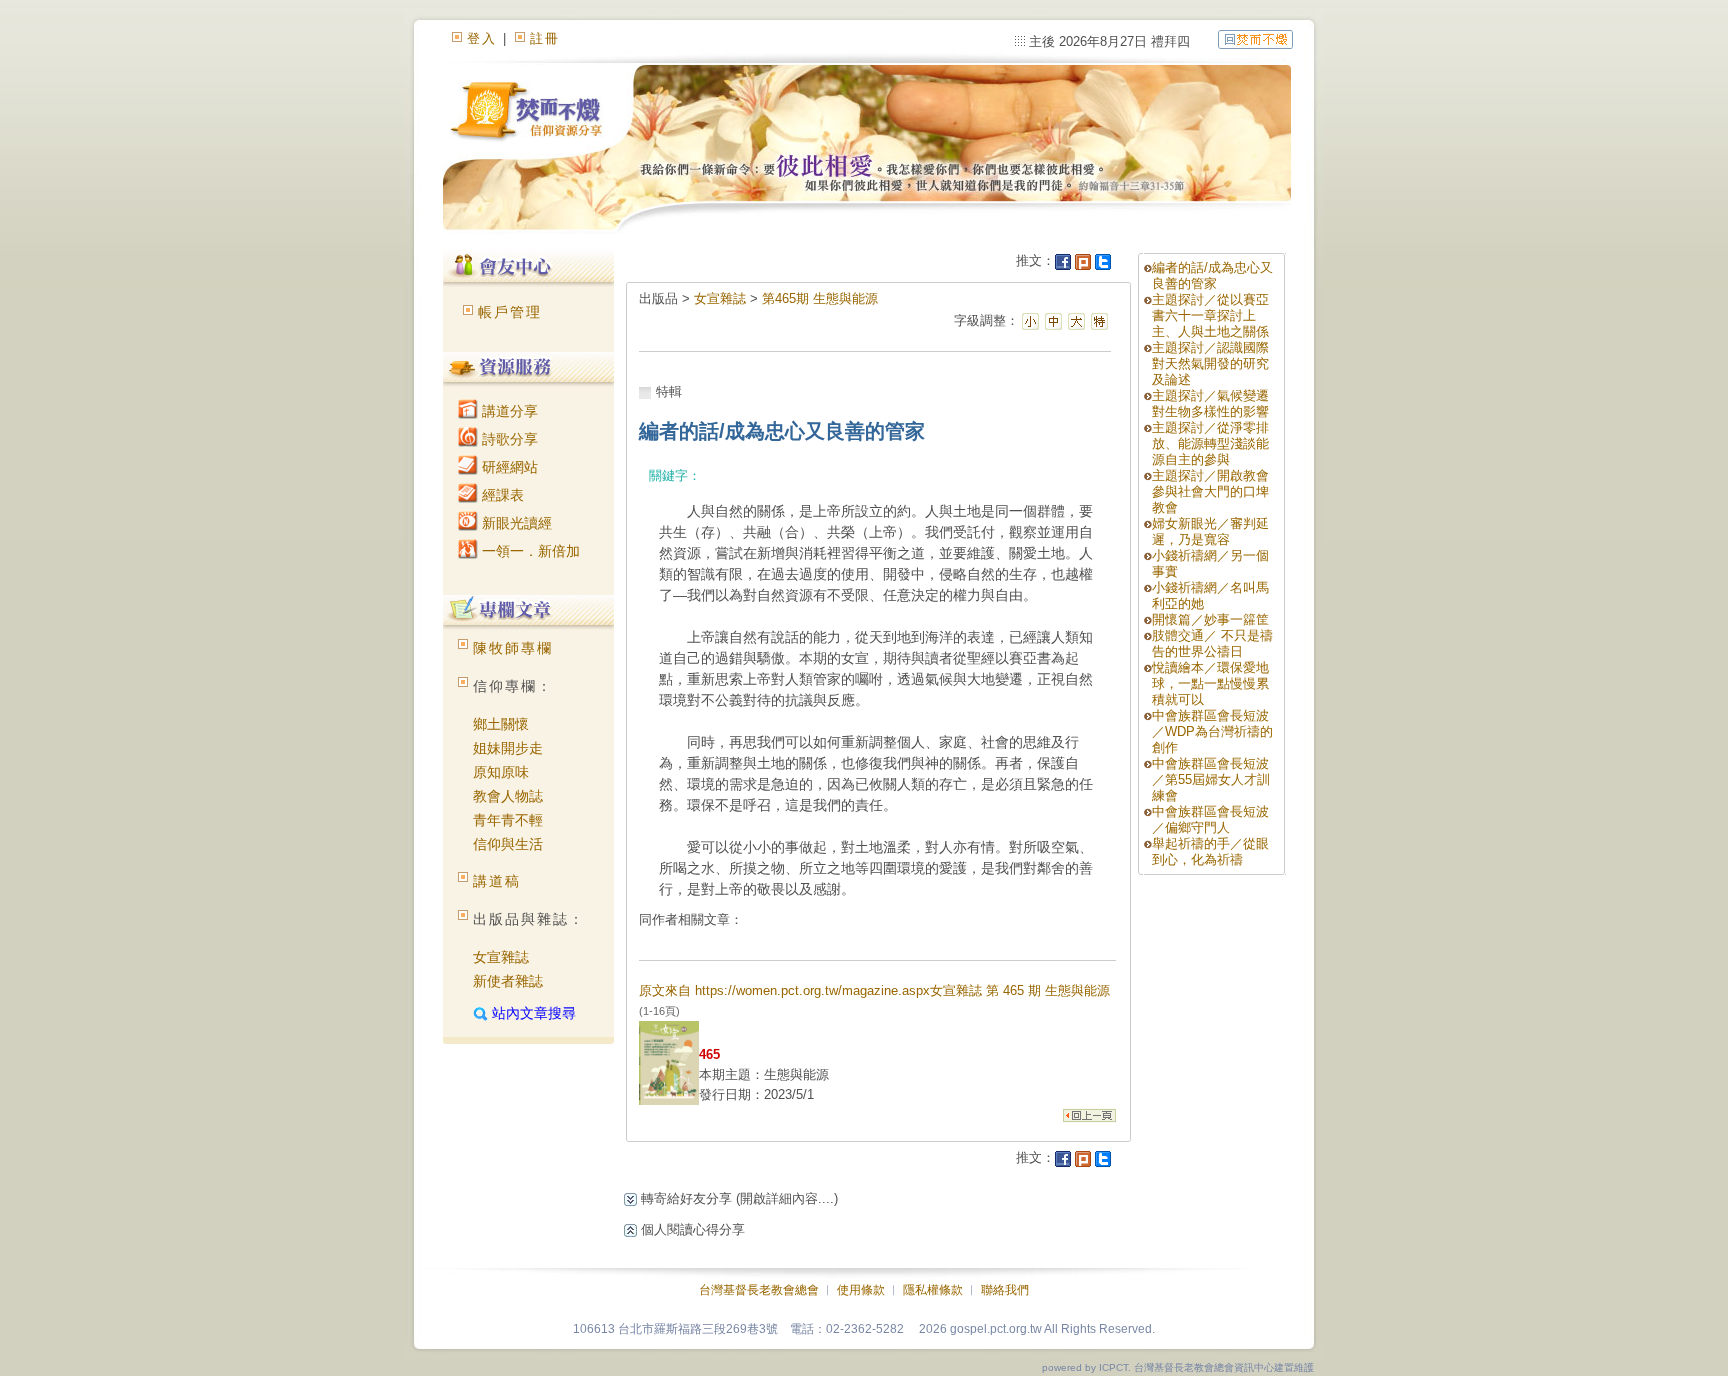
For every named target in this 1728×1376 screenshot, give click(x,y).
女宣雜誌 (501, 957)
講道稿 (497, 881)
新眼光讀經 (515, 523)
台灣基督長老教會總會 (759, 1290)
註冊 (545, 38)
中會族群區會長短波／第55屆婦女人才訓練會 (1211, 779)
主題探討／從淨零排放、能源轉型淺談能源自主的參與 (1210, 443)
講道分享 (508, 411)
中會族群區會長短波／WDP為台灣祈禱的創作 (1212, 731)
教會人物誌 (508, 796)
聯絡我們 (1005, 1290)
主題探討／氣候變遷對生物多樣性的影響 (1210, 403)
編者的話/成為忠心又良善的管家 (1212, 275)
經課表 (501, 495)
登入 (482, 38)
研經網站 (508, 467)
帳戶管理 (510, 312)
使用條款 (861, 1290)
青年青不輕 (508, 820)
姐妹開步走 (508, 748)
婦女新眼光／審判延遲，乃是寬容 (1210, 531)
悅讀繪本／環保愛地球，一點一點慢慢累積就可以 (1210, 683)
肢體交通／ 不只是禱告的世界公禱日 (1212, 643)
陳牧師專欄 (513, 648)
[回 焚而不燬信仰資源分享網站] (1255, 38)
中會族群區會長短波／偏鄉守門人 (1210, 819)
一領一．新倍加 (529, 551)
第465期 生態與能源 (820, 298)
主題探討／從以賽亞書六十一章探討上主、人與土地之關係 (1210, 315)
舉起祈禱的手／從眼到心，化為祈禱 (1210, 851)
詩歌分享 (508, 439)
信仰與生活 (508, 844)
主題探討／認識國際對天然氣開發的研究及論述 (1210, 363)
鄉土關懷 (501, 724)
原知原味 (501, 772)
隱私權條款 (933, 1290)
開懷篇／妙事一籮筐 (1210, 619)
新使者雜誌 (508, 981)
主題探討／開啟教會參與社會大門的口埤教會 (1210, 491)
